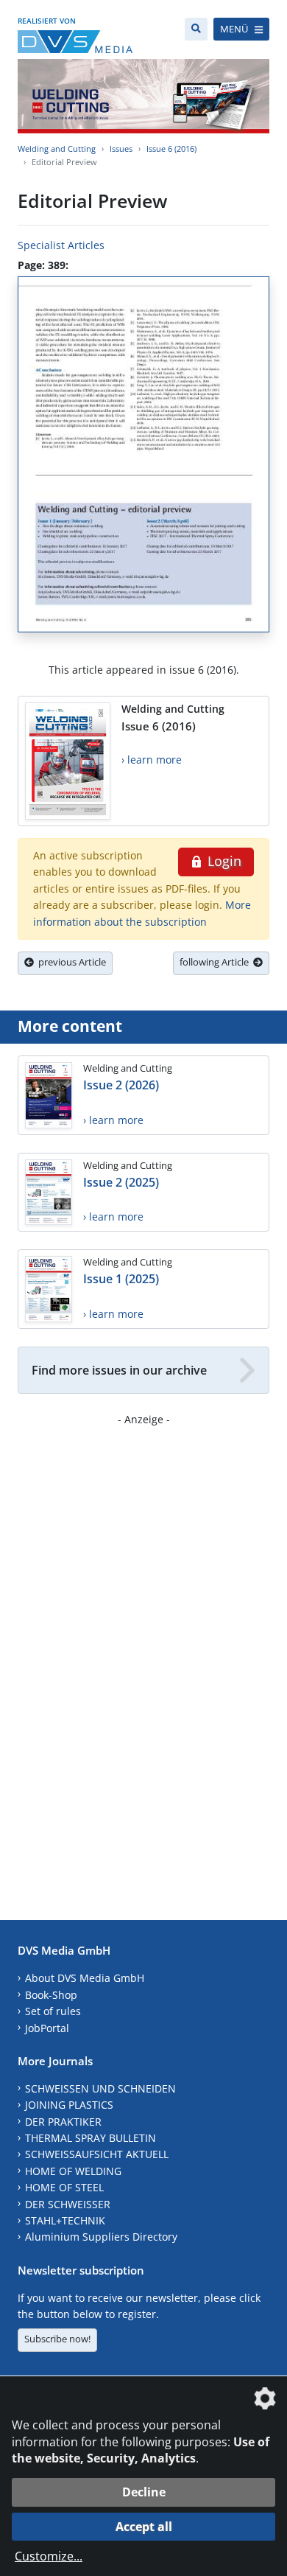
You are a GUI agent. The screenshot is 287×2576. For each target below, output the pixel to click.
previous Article (70, 962)
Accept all (144, 2527)
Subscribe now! (57, 2339)
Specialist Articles (61, 245)
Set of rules (53, 2011)
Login (223, 861)
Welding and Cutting (57, 149)
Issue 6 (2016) (171, 149)
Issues (121, 149)
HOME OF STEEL (64, 2187)
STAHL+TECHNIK (65, 2220)
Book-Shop (51, 1995)
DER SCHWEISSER (68, 2204)
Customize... (49, 2556)
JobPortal (47, 2028)
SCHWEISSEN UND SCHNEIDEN (100, 2088)
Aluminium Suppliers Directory (101, 2237)
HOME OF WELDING (73, 2171)
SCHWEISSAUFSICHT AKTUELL (97, 2154)
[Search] (196, 29)
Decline (144, 2492)
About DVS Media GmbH (85, 1978)
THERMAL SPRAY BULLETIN (91, 2138)
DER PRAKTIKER (63, 2122)
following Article (216, 962)
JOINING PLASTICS (69, 2105)
